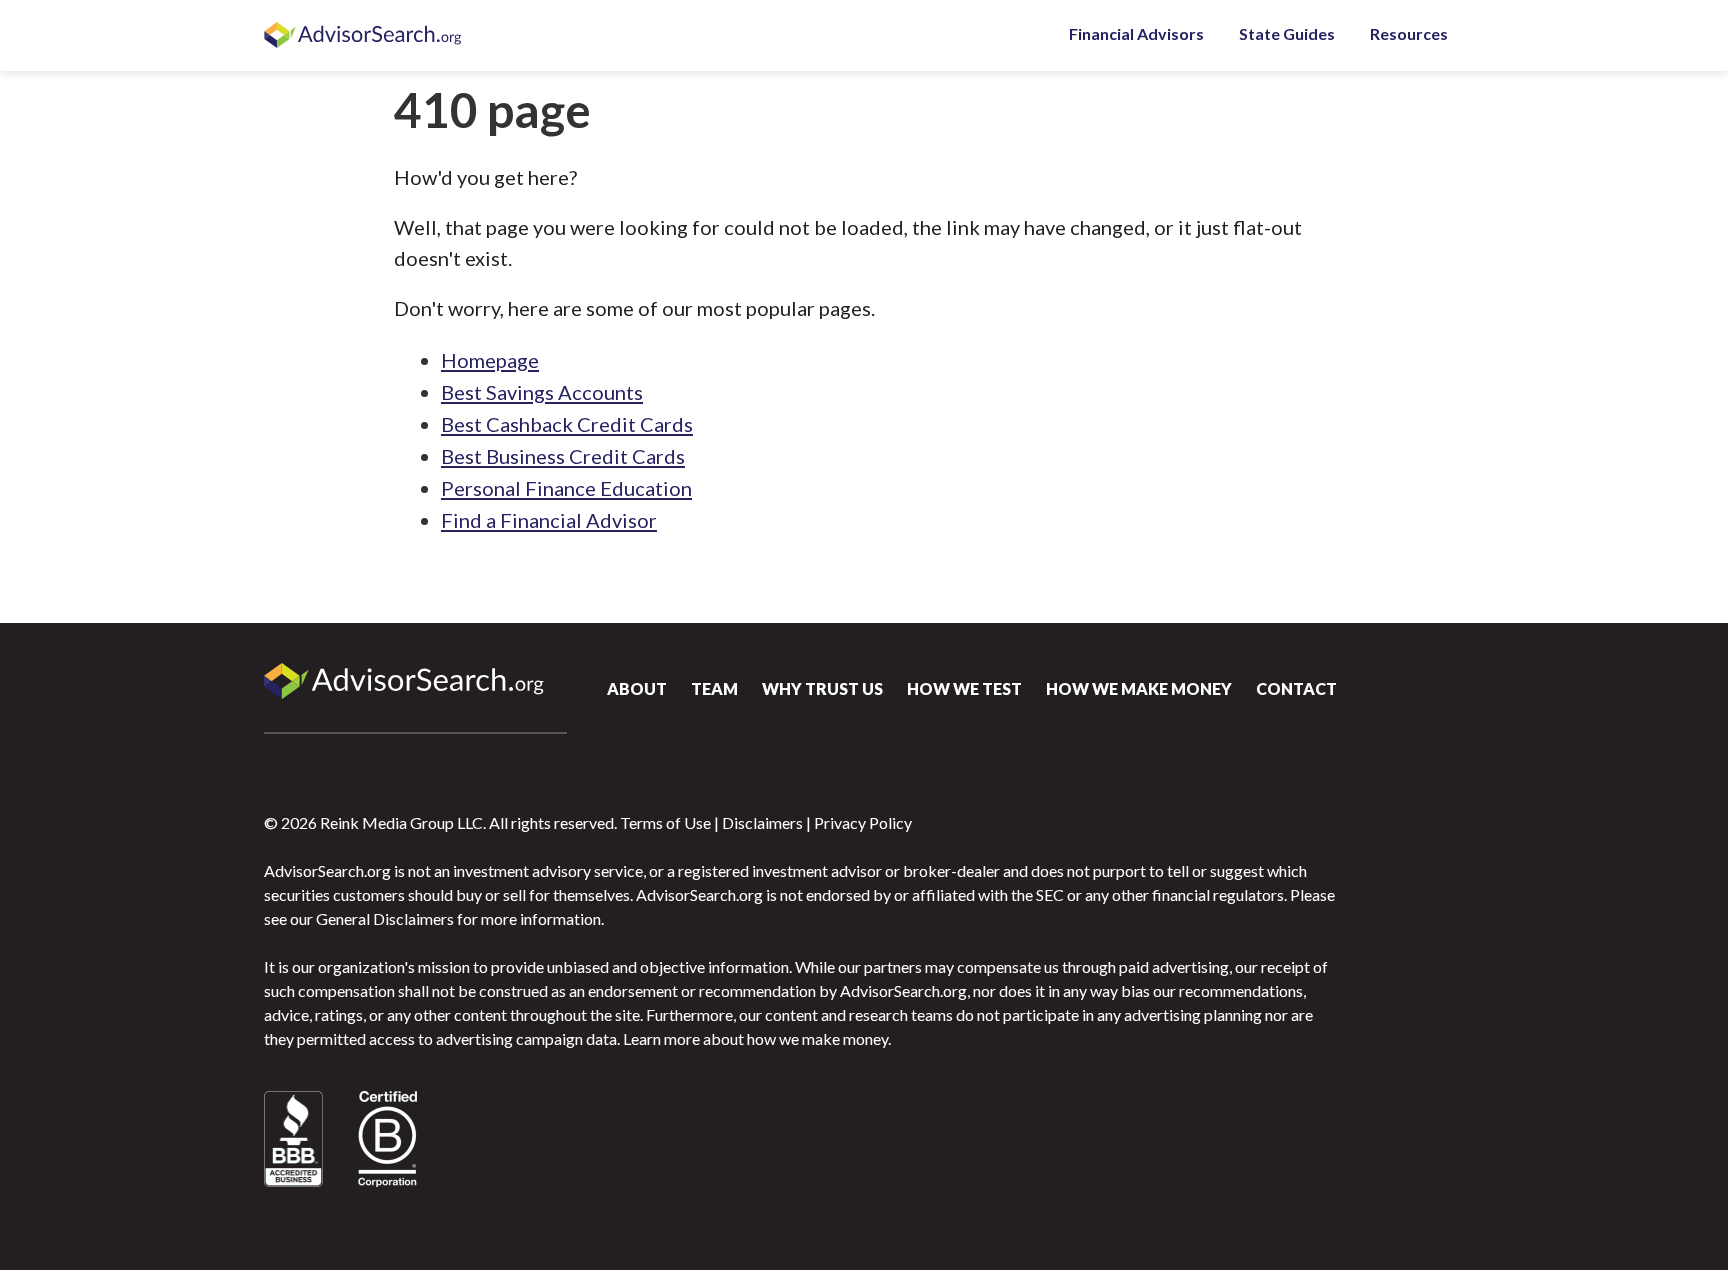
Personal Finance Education (566, 488)
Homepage (490, 360)
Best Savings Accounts (542, 392)
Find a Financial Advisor (549, 520)
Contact (1296, 688)
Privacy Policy (863, 822)
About (637, 688)
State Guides (1287, 33)
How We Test (964, 688)
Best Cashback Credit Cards (567, 424)
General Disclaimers (385, 918)
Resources (1409, 33)
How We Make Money (1139, 688)
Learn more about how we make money (755, 1038)
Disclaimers (762, 822)
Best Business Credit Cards (563, 456)
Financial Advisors (1136, 33)
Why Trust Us (822, 688)
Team (714, 688)
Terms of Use (665, 822)
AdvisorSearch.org (364, 36)
